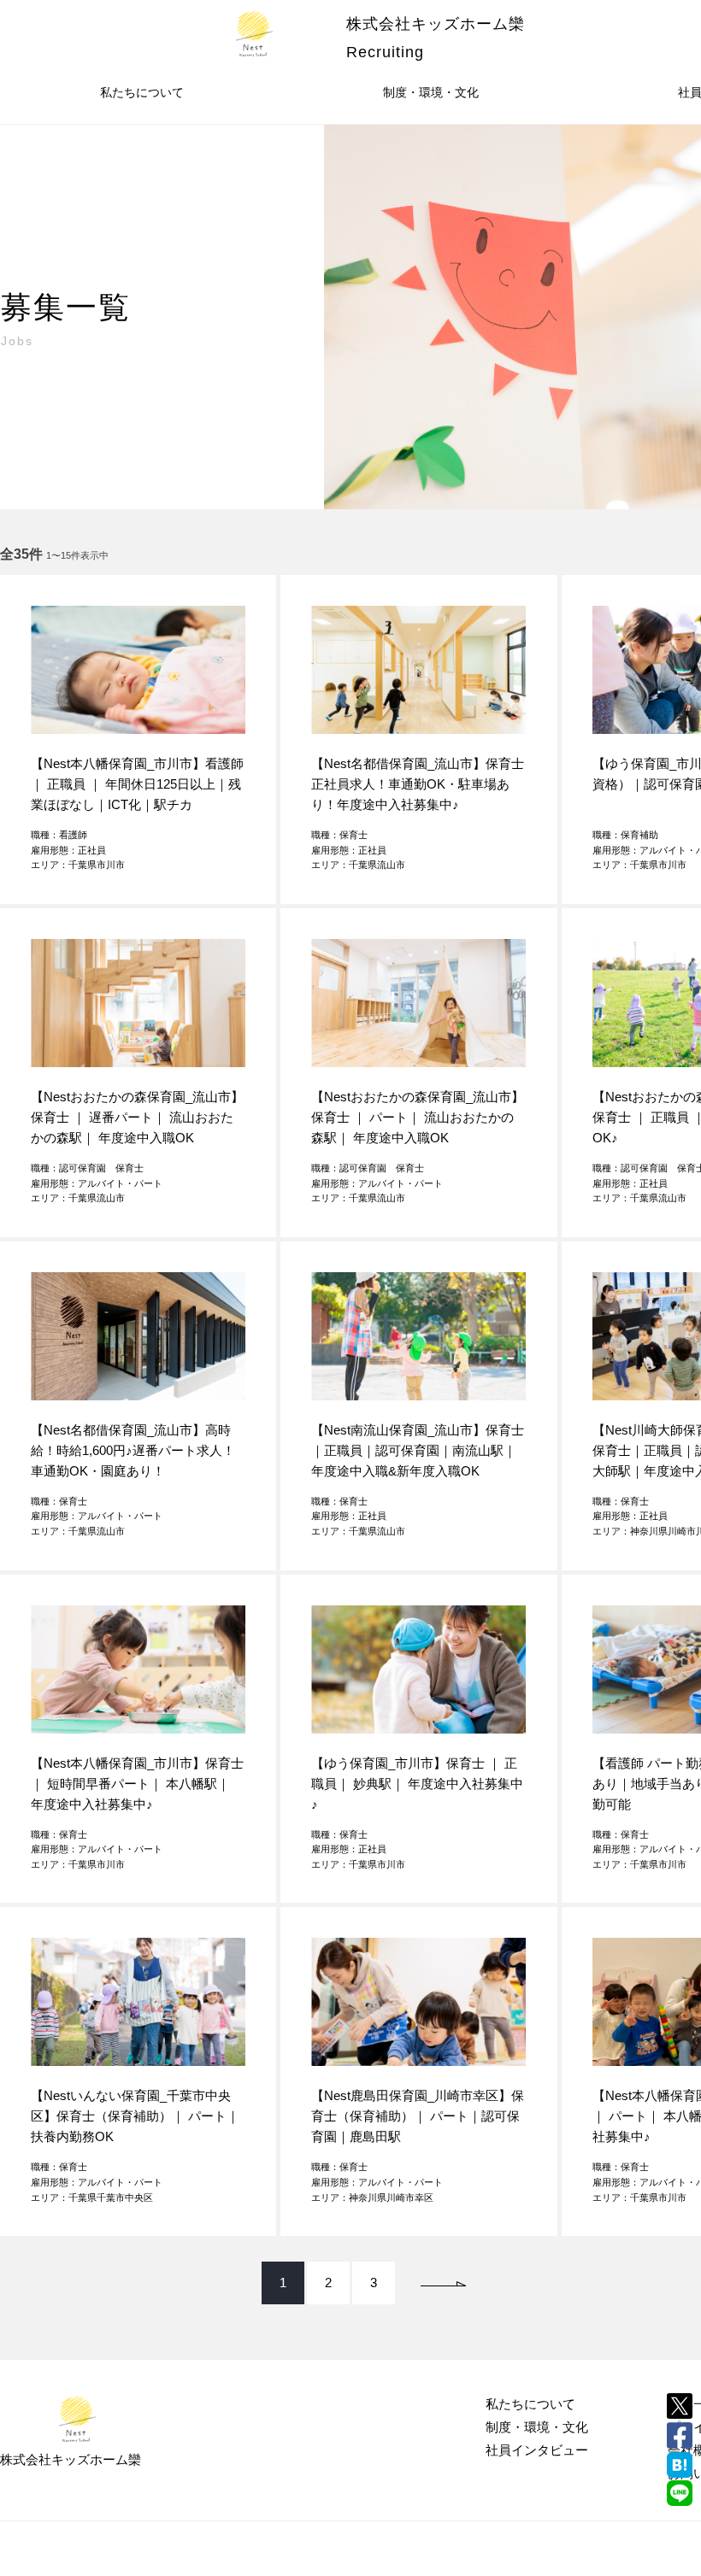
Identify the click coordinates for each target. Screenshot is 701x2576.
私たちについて (142, 92)
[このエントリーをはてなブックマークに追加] (680, 2465)
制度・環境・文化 (431, 92)
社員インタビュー (537, 2450)
